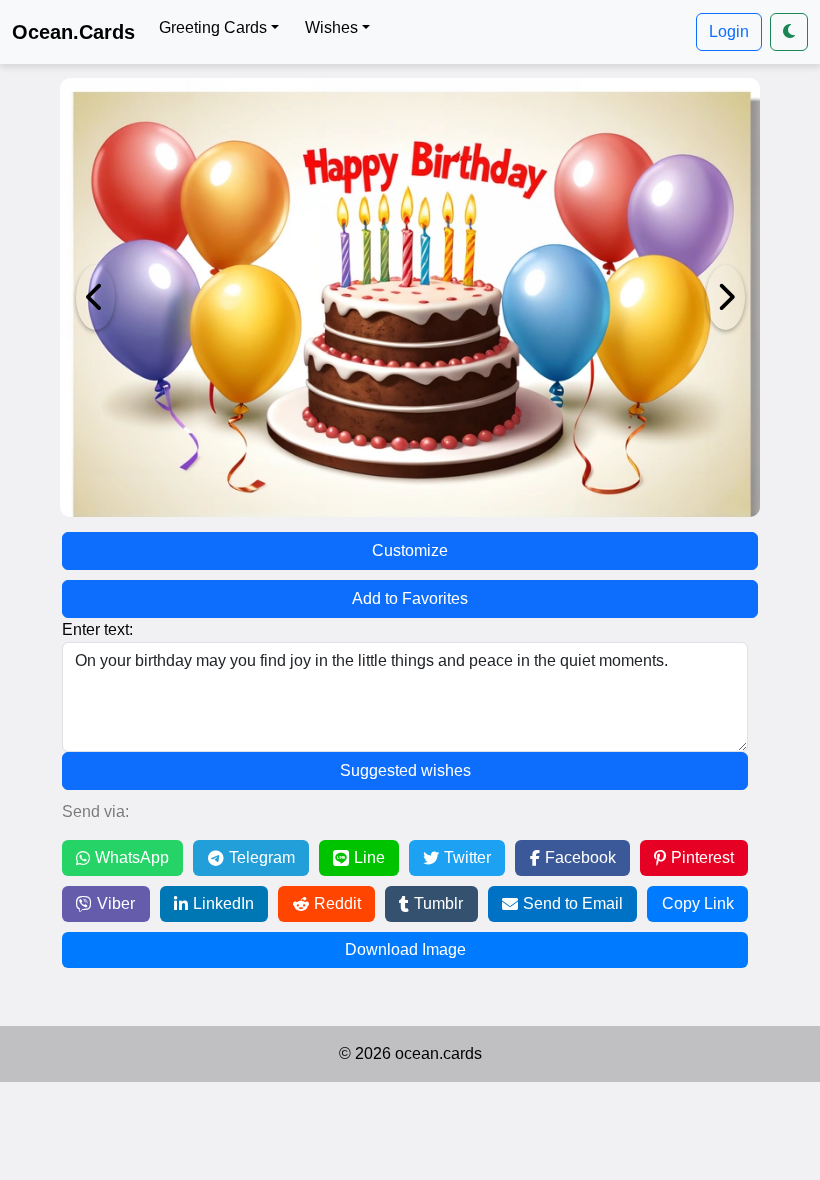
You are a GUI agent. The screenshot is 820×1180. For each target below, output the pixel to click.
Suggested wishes (405, 770)
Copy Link (698, 903)
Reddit (337, 903)
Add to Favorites (410, 598)
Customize (410, 550)
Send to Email (573, 903)
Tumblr (438, 903)
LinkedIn (223, 903)
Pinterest (702, 857)
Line (369, 857)
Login (729, 31)
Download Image (405, 949)
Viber (116, 903)
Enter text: (97, 629)
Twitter (467, 857)
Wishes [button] (331, 27)
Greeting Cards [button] (213, 27)
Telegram (262, 857)
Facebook (580, 857)
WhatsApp (132, 857)
